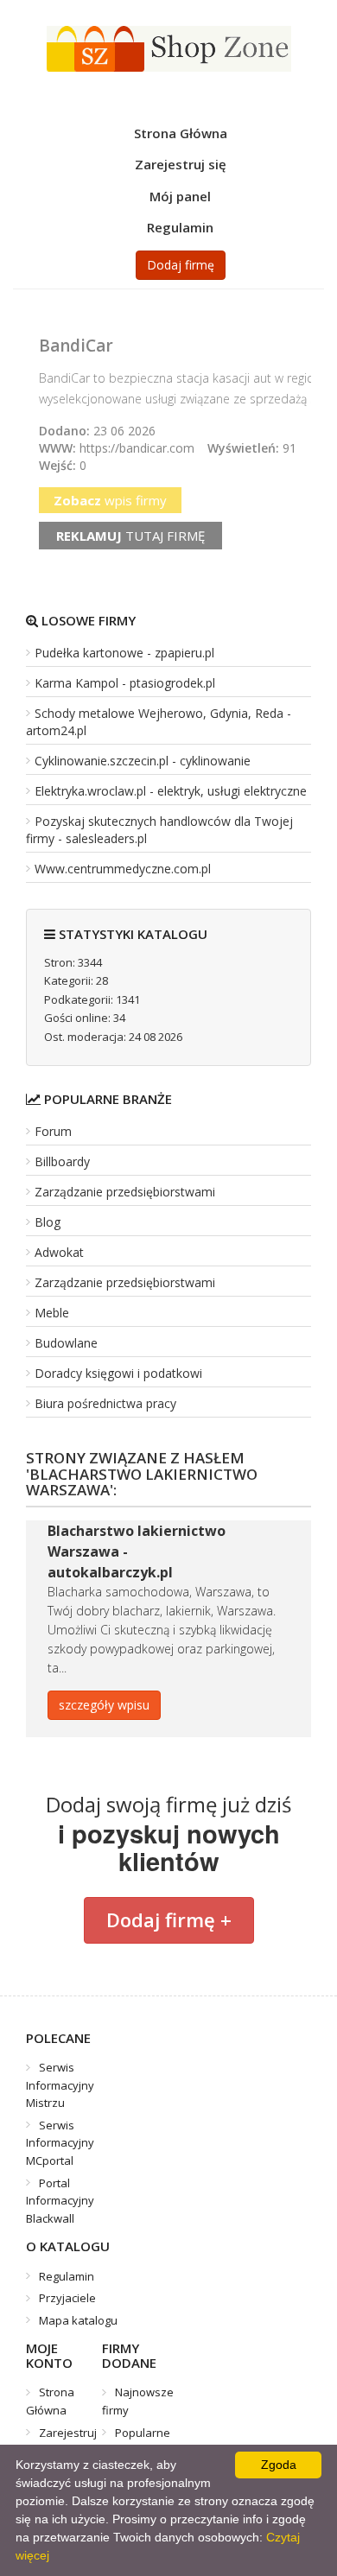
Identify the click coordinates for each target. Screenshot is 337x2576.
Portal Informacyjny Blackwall (60, 2201)
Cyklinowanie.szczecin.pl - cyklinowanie (143, 761)
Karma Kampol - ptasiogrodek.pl (125, 683)
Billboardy (62, 1161)
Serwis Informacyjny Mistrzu (60, 2085)
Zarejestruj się (181, 164)
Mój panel (180, 196)
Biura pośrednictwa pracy (105, 1403)
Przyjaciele (67, 2298)
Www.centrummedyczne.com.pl (123, 869)
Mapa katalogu (78, 2320)
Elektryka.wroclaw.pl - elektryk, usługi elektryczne (171, 791)
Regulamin (180, 227)
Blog (48, 1222)
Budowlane (66, 1343)
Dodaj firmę (181, 265)
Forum (53, 1131)
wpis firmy (110, 500)
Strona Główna (181, 133)
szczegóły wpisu (104, 1705)
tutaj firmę (130, 536)
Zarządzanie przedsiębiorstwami (125, 1192)
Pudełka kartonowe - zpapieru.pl (124, 653)
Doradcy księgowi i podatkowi (118, 1373)
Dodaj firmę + (169, 1919)
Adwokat (59, 1252)
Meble (52, 1313)
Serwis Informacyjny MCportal (60, 2143)
